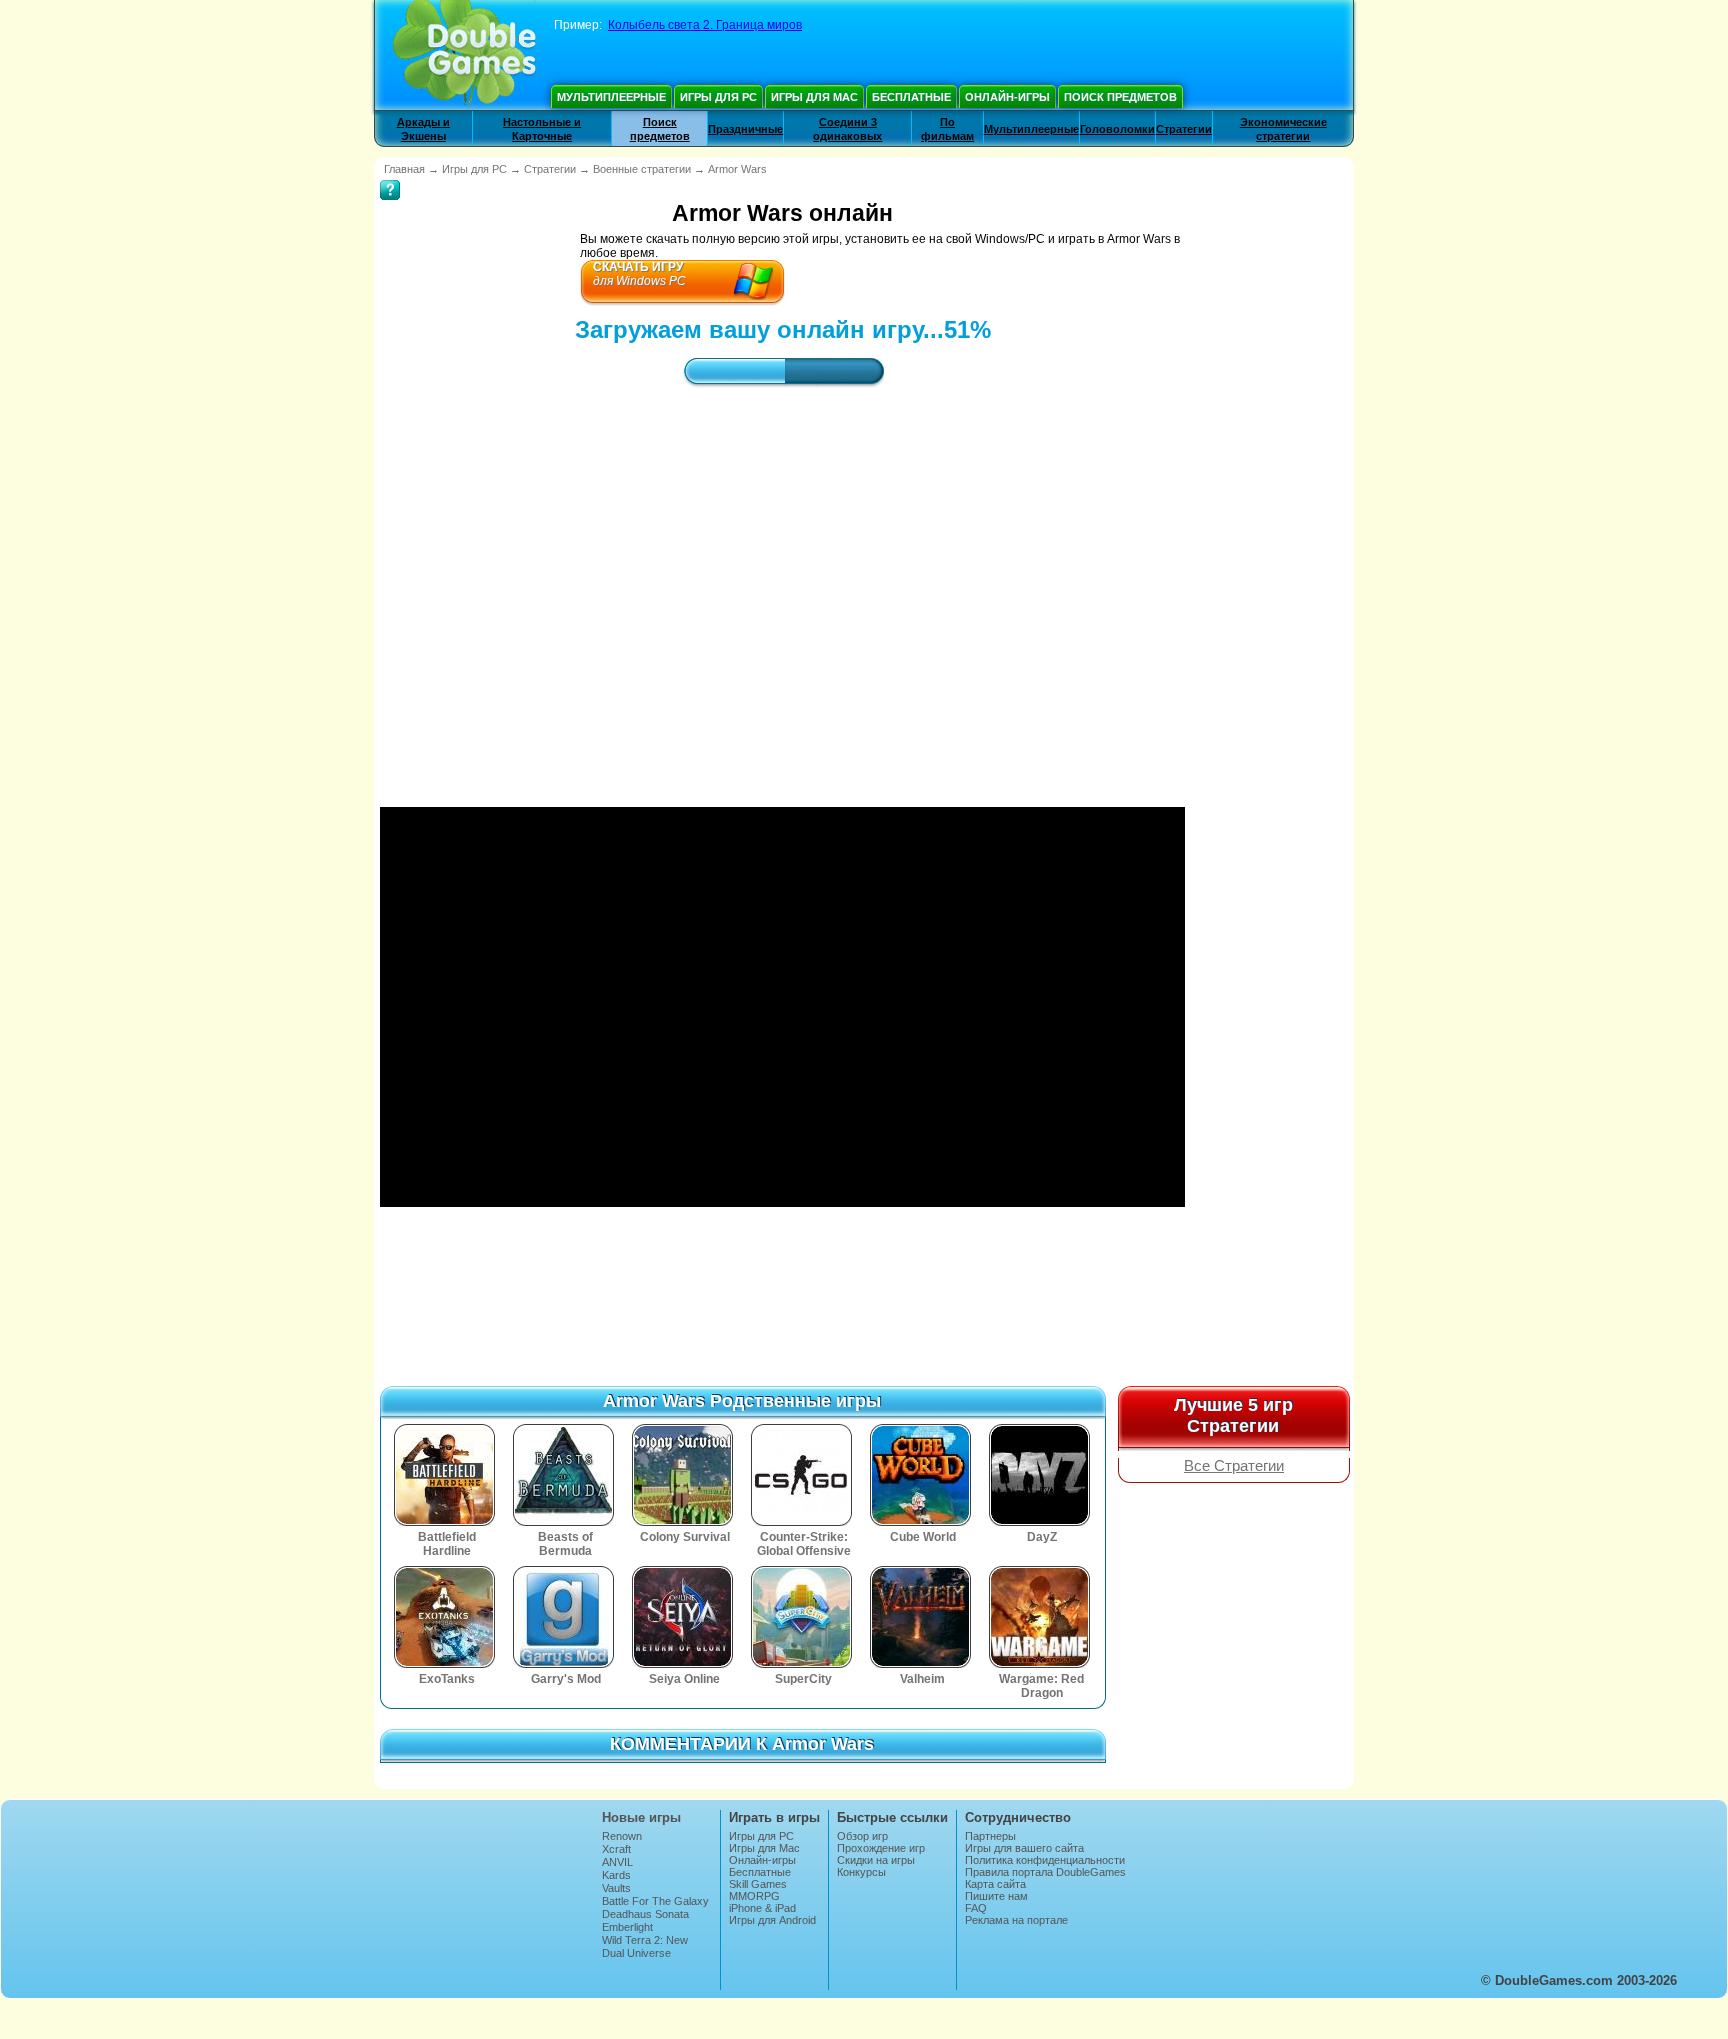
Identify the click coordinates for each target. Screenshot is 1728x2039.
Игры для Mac (814, 97)
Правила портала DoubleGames (1045, 1872)
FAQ (976, 1908)
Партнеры (990, 1836)
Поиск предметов (1120, 97)
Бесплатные (911, 97)
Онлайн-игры (1007, 97)
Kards (616, 1875)
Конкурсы (861, 1872)
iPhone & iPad (762, 1908)
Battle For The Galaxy (655, 1901)
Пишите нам (996, 1896)
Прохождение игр (881, 1848)
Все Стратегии (1234, 1466)
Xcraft (616, 1849)
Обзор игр (862, 1836)
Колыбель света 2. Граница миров (705, 25)
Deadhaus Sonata (645, 1914)
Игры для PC (718, 97)
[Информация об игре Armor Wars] (390, 176)
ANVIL (617, 1862)
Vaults (616, 1888)
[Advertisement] (783, 579)
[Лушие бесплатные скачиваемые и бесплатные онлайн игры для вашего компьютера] (464, 55)
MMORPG (754, 1896)
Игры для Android (772, 1920)
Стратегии (1184, 129)
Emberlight (627, 1927)
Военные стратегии (642, 169)
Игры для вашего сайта (1024, 1848)
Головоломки (1117, 129)
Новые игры (641, 1817)
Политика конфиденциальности (1045, 1860)
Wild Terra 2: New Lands (645, 1946)
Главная (404, 169)
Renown (622, 1836)
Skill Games (758, 1884)
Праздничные (745, 129)
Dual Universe (636, 1953)
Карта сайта (995, 1884)
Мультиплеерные (611, 97)
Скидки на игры (876, 1860)
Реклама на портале (1016, 1920)
